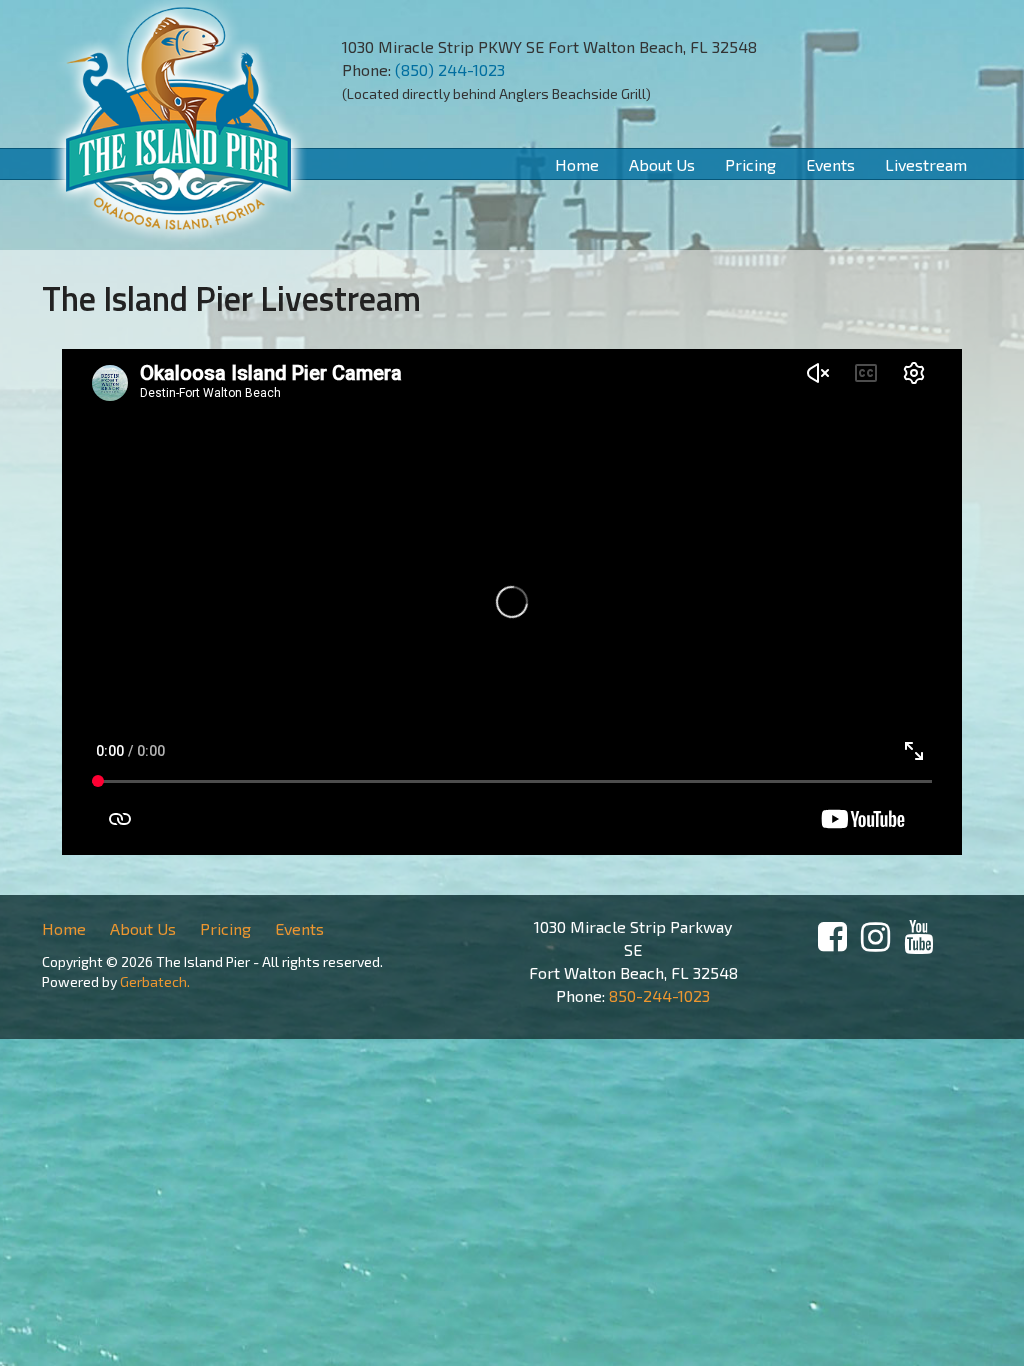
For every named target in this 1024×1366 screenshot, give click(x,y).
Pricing (750, 164)
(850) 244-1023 (450, 69)
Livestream (926, 164)
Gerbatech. (153, 981)
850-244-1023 (659, 995)
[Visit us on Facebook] (832, 937)
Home (577, 164)
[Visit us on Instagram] (875, 937)
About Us (662, 164)
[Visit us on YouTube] (918, 937)
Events (830, 164)
